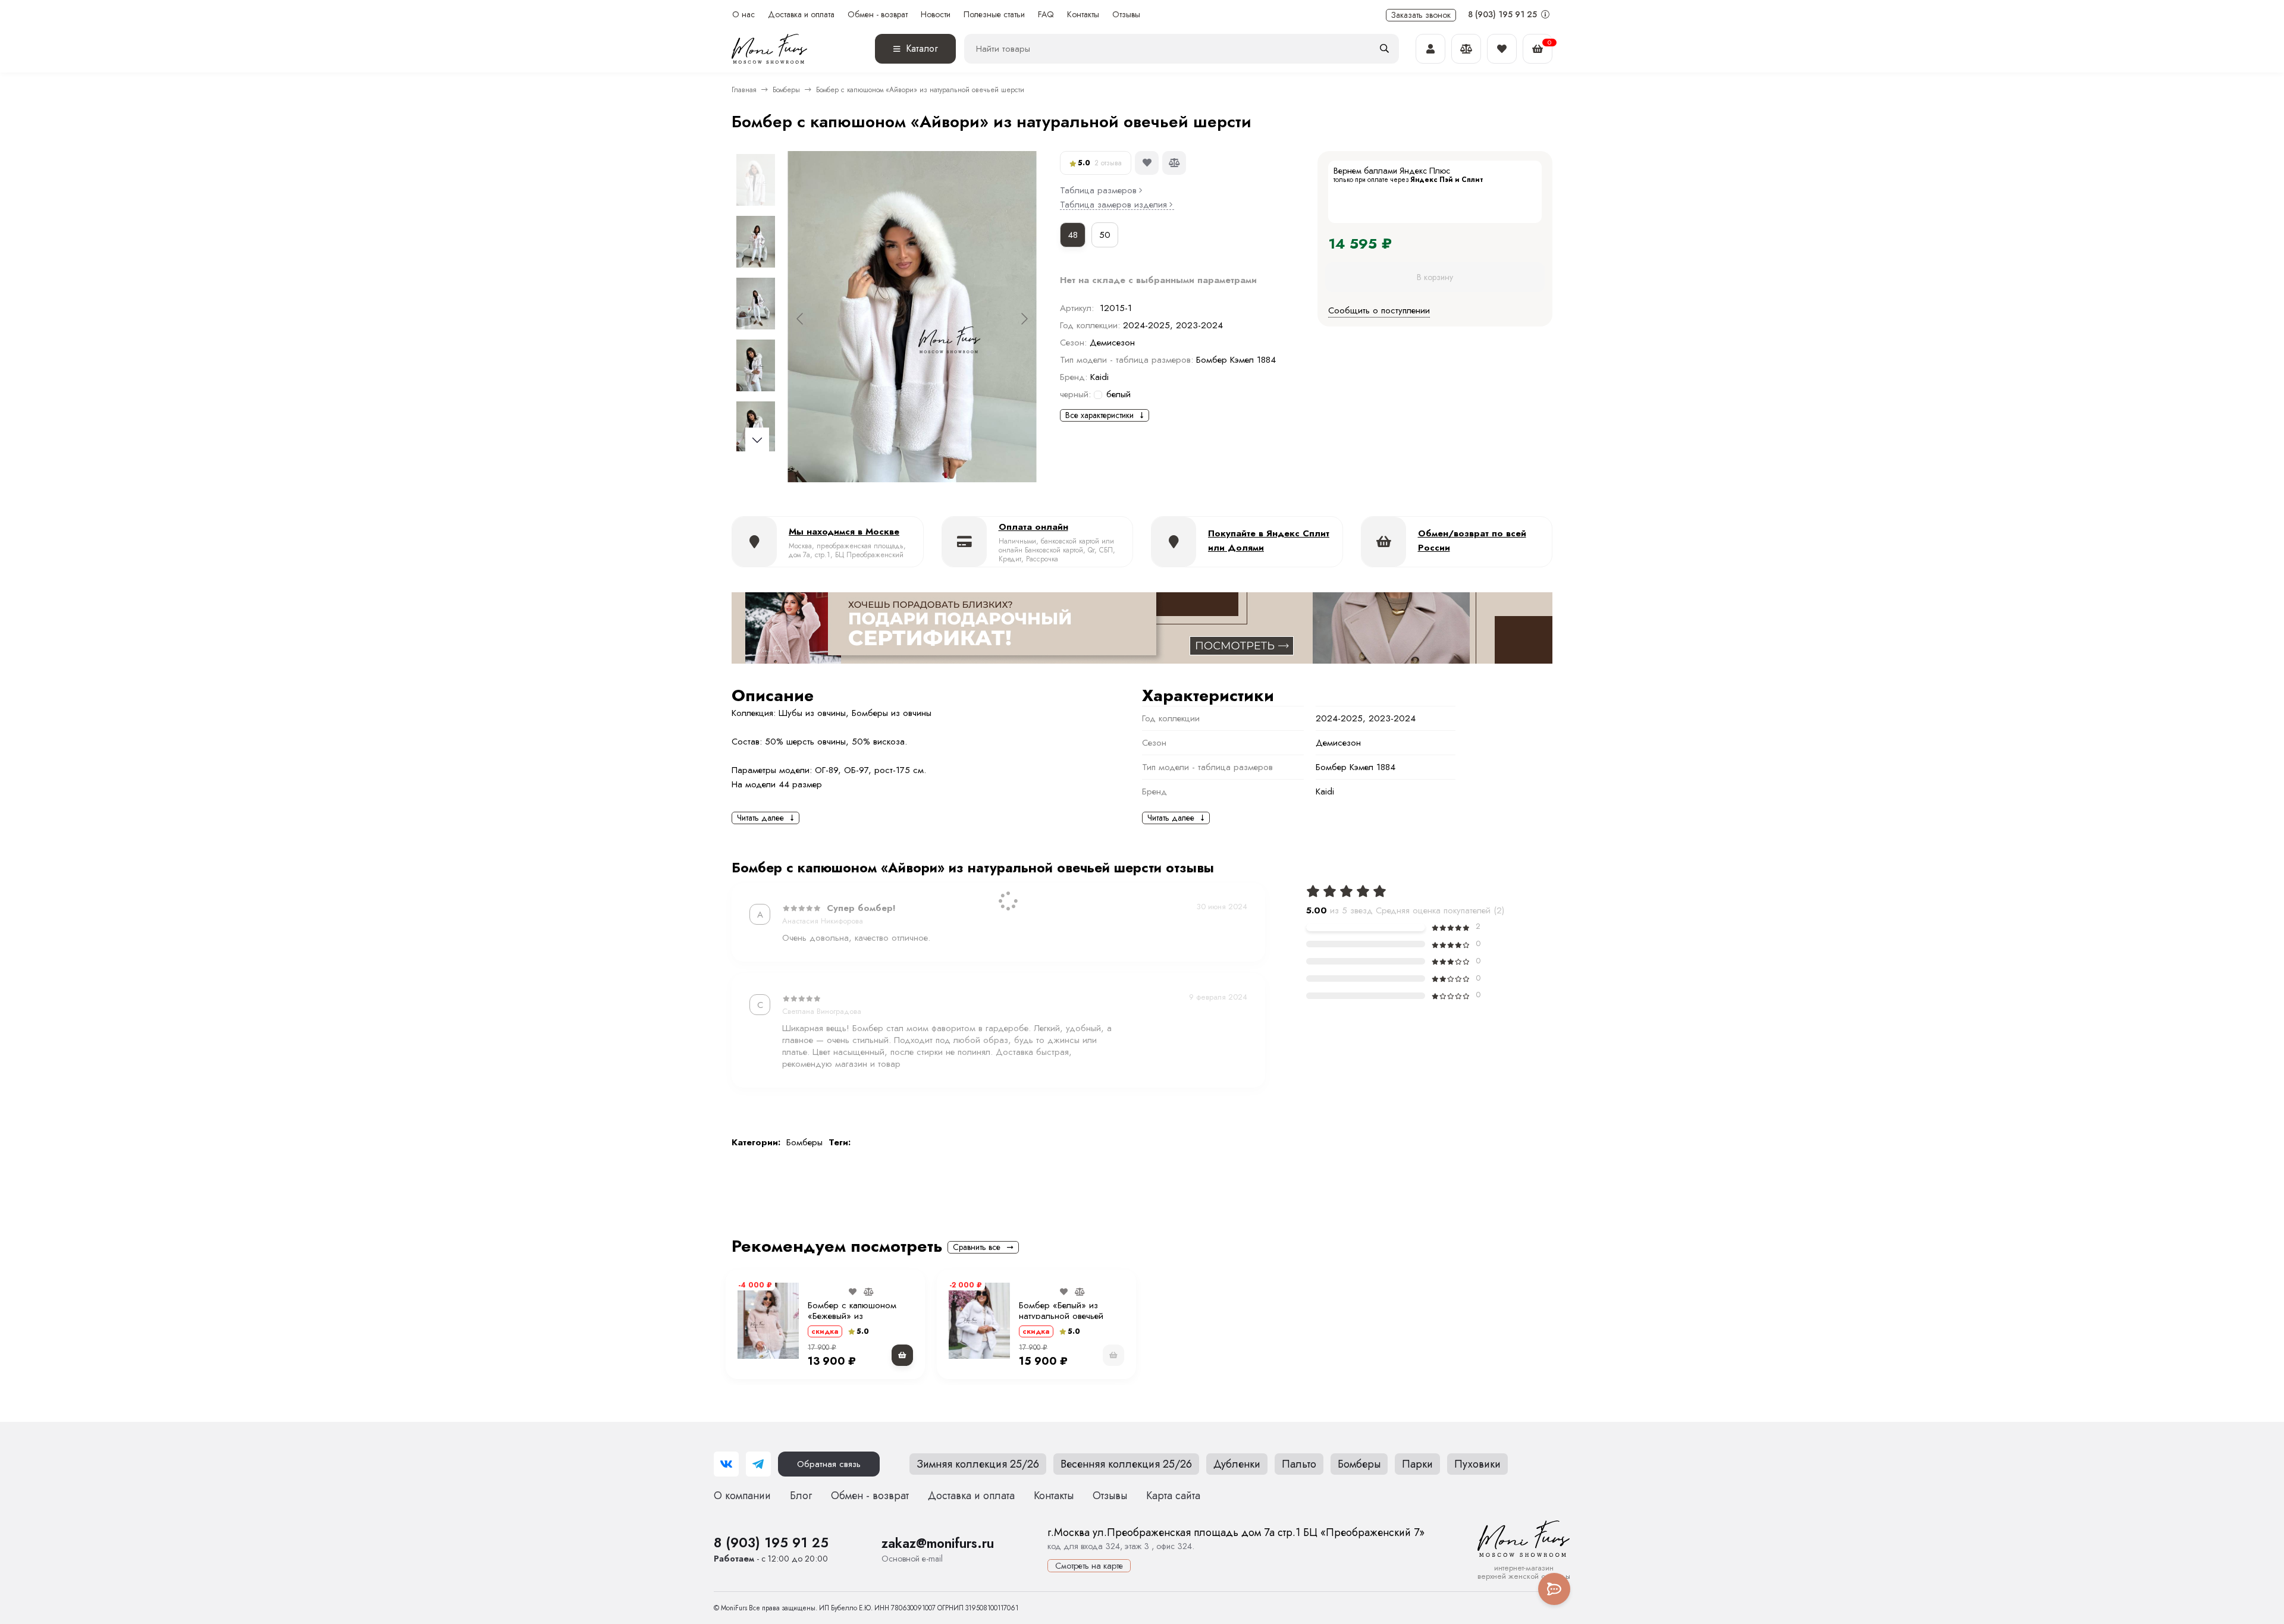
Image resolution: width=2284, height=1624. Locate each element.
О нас (743, 15)
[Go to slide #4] (756, 365)
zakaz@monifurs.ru (938, 1543)
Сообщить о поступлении (1379, 310)
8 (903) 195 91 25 (1504, 14)
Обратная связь (829, 1464)
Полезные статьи (994, 15)
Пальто (1299, 1464)
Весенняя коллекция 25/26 (1126, 1464)
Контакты (1083, 15)
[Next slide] (1024, 319)
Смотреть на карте (1089, 1566)
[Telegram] (758, 1464)
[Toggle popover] (1554, 1589)
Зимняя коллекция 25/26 (978, 1464)
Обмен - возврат (878, 15)
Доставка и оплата (801, 15)
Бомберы (786, 90)
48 (1073, 235)
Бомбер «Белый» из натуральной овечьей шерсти (1061, 1316)
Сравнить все (978, 1247)
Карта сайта (1173, 1496)
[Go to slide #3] (756, 303)
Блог (801, 1496)
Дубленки (1237, 1464)
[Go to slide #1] (756, 180)
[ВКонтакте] (726, 1464)
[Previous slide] (801, 319)
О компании (742, 1496)
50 (1105, 235)
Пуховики (1477, 1464)
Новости (936, 15)
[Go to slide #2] (756, 241)
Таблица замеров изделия (1113, 205)
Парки (1417, 1464)
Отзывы (1126, 15)
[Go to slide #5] (756, 427)
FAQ (1046, 15)
